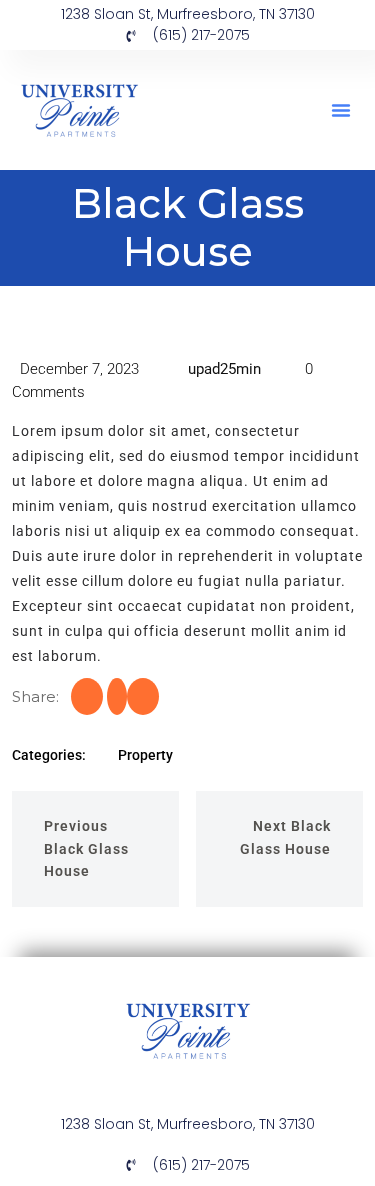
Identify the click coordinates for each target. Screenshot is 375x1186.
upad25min (222, 369)
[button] (341, 110)
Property (145, 755)
